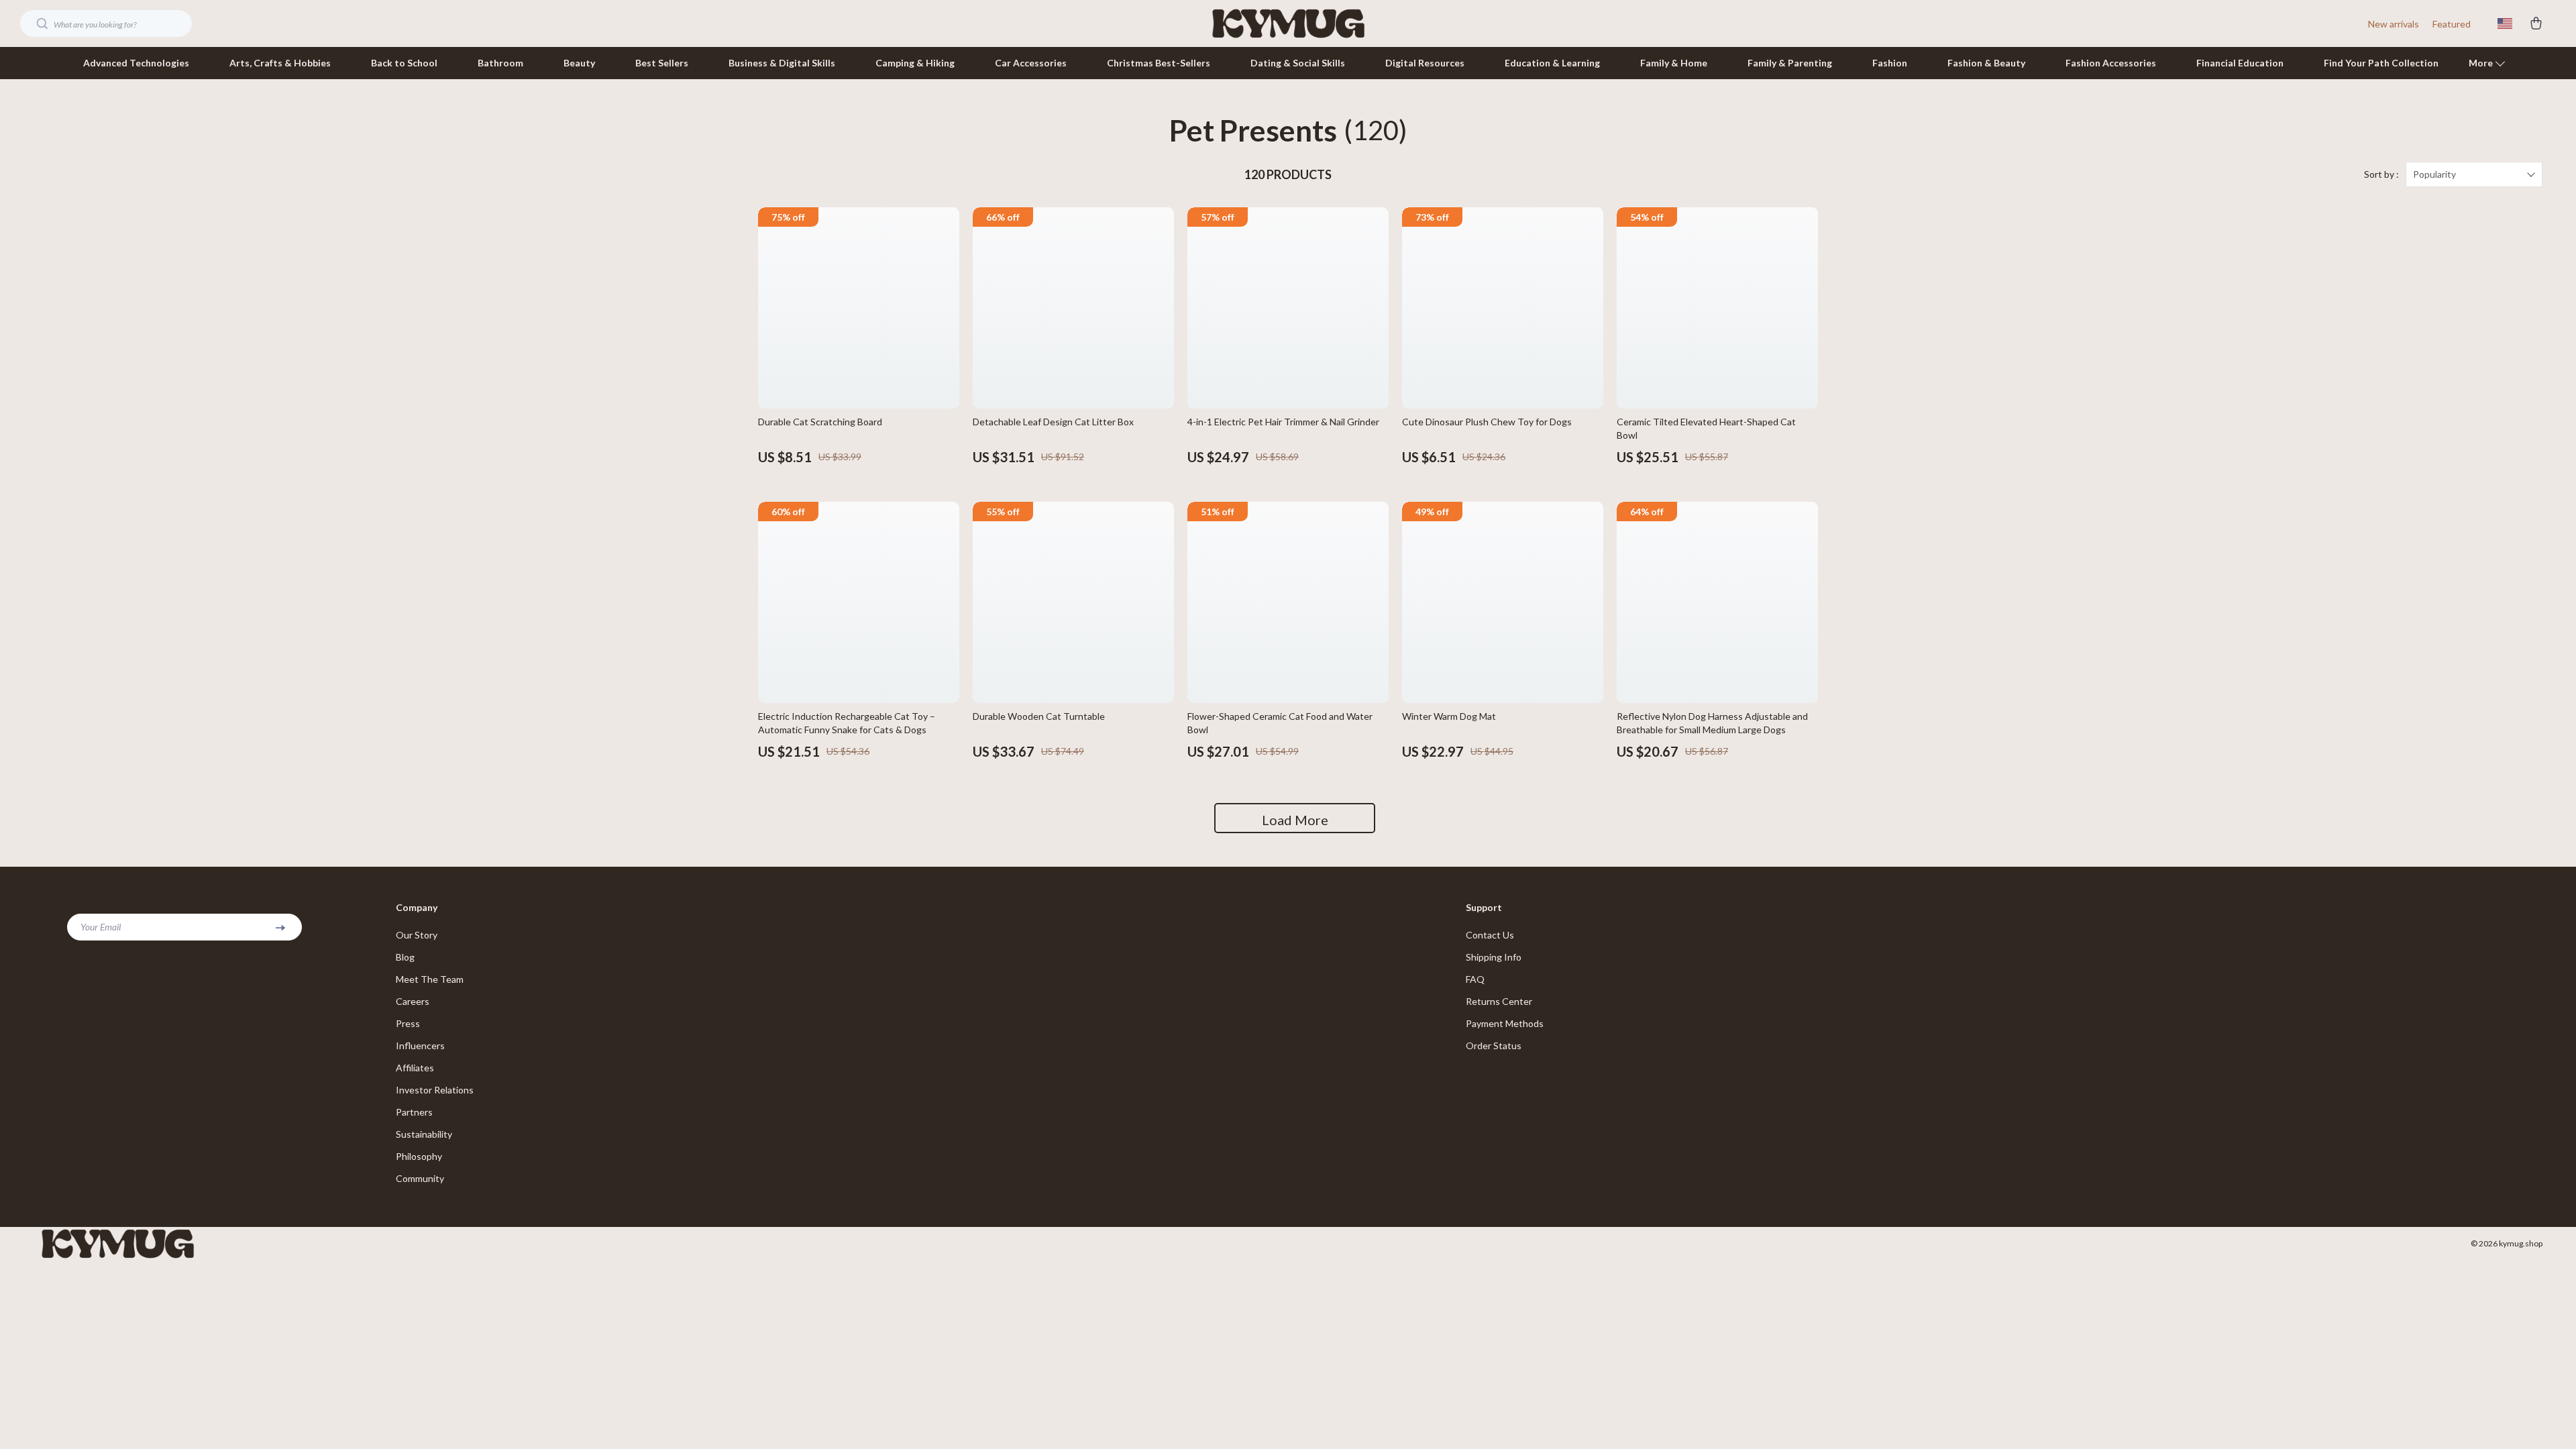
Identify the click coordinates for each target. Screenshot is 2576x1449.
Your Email (101, 927)
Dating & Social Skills (1298, 63)
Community (420, 1178)
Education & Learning (1552, 63)
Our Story (417, 935)
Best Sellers (662, 63)
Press (408, 1023)
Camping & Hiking (915, 63)
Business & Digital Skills (782, 63)
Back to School (404, 63)
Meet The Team (430, 979)
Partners (414, 1112)
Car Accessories (1031, 63)
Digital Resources (1425, 63)
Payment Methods (1505, 1023)
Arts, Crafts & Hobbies (280, 63)
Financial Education (2240, 63)
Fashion (1890, 63)
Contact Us (1490, 935)
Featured (2452, 24)
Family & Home (1674, 63)
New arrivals (2394, 24)
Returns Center (1499, 1001)
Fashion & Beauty (1986, 63)
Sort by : (2381, 174)
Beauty (579, 63)
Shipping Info (1494, 957)
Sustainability (424, 1134)
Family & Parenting (1790, 63)
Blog (405, 957)
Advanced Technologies (136, 63)
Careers (413, 1001)
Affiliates (415, 1068)
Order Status (1494, 1045)
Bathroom (500, 63)
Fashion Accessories (2111, 63)
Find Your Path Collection (2381, 63)
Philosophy (419, 1156)
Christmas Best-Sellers (1159, 63)
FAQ (1475, 979)
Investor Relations (435, 1090)
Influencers (420, 1045)
